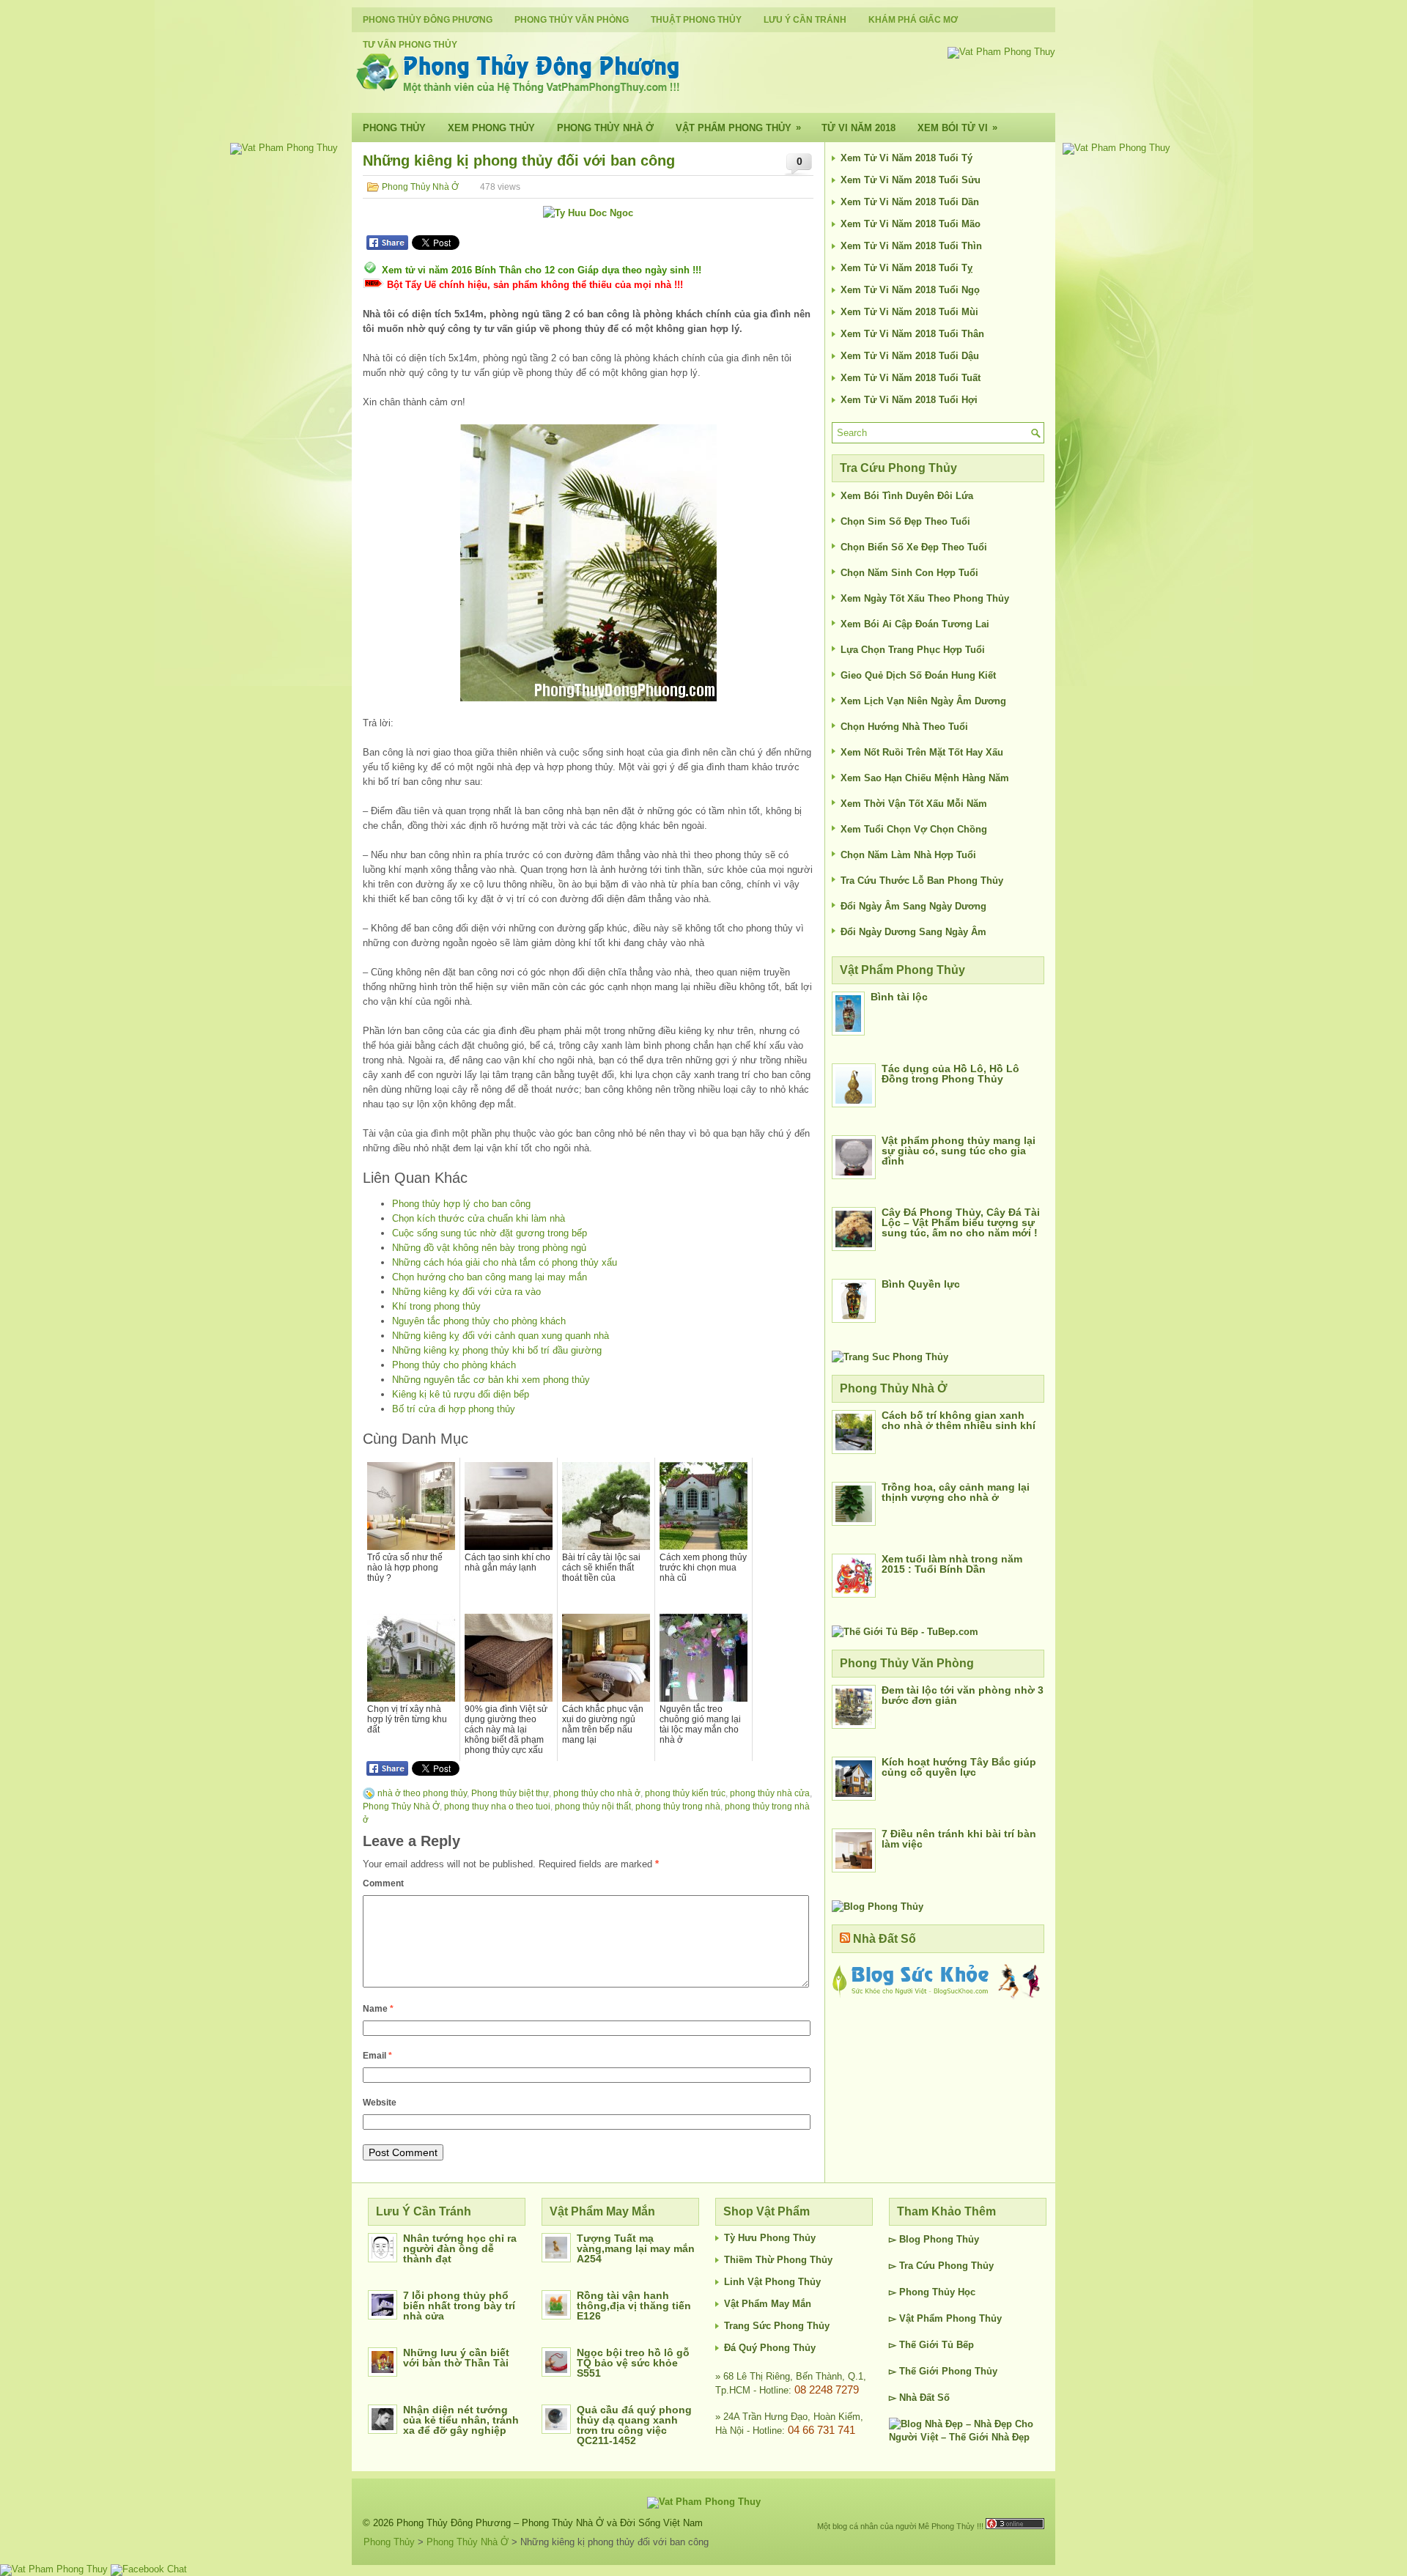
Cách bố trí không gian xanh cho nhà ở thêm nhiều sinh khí (959, 1420)
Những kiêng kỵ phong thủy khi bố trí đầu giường (497, 1350)
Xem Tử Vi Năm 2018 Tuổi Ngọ (910, 290)
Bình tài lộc (899, 997)
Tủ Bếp (958, 2345)
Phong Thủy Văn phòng (572, 20)
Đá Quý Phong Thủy (770, 2348)
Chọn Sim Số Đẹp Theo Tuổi (905, 521)
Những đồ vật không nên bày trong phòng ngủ (489, 1248)
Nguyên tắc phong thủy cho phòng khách (479, 1321)
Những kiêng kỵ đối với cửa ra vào (466, 1292)
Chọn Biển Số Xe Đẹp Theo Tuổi (914, 547)
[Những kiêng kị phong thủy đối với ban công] (588, 563)
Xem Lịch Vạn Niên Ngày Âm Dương (923, 701)
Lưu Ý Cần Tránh (805, 20)
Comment (383, 1883)
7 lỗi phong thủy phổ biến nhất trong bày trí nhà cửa (459, 2306)
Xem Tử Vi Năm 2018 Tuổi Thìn (911, 246)
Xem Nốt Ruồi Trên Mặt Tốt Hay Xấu (922, 752)
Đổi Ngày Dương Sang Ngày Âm (913, 932)
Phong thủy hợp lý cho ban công (461, 1204)
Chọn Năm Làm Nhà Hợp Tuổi (908, 855)
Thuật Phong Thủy (696, 20)
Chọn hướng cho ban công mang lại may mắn (490, 1277)
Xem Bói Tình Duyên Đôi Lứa (907, 496)
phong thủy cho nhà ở (597, 1793)
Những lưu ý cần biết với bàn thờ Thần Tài (456, 2358)
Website (380, 2103)
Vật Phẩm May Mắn (768, 2304)
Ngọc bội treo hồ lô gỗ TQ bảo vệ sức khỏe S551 (633, 2363)
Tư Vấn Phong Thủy (410, 45)
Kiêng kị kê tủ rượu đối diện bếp (461, 1394)
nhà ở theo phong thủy (422, 1793)
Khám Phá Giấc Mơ (913, 20)
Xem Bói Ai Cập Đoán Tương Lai (915, 624)
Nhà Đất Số (885, 1939)
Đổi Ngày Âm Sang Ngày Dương (913, 906)
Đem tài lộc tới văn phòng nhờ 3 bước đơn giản (963, 1695)
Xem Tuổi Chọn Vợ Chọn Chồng (914, 829)
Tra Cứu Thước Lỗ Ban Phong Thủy (922, 881)
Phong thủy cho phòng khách (454, 1365)
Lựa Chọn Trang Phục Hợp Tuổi (913, 650)
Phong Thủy (394, 128)
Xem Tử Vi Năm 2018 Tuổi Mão (911, 224)
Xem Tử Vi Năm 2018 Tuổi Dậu (910, 356)
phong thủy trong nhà (678, 1806)
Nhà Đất (917, 2398)
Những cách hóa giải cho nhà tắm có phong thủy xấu (505, 1262)
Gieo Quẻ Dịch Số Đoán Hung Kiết (918, 675)
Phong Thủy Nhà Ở (605, 128)
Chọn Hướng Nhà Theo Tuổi (904, 727)
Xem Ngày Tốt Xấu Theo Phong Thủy (925, 598)
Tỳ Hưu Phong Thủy (770, 2238)
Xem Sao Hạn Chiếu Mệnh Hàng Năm (925, 778)
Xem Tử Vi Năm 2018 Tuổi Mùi (909, 312)
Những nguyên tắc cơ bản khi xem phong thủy (491, 1380)
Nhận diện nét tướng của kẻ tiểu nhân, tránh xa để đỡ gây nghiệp (461, 2420)
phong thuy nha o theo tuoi (497, 1806)
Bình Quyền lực (921, 1284)
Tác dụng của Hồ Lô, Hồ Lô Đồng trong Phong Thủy (950, 1074)
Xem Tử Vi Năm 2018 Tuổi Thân (912, 334)
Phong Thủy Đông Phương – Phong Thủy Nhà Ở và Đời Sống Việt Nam (550, 2523)
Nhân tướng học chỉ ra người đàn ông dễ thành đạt (460, 2248)
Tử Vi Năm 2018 (858, 128)
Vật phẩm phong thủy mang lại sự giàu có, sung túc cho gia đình (959, 1151)
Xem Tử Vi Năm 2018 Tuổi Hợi (909, 400)
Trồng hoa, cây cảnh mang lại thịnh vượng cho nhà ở (956, 1492)
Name (378, 2009)
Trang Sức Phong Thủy (777, 2326)
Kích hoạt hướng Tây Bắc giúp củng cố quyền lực (959, 1767)
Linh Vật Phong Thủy (772, 2282)
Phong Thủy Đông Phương (428, 20)
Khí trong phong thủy (436, 1306)
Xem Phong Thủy (491, 128)
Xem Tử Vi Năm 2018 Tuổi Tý (906, 158)
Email (377, 2056)
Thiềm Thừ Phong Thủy (778, 2260)
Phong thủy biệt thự (510, 1793)
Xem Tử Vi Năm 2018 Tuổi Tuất (911, 378)
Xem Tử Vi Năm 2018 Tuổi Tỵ (906, 268)
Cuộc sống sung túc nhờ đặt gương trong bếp (490, 1233)
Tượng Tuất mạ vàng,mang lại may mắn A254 (636, 2248)
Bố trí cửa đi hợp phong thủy (454, 1409)
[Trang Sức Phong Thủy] (890, 1357)
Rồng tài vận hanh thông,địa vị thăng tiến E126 (634, 2306)
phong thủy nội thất (593, 1806)
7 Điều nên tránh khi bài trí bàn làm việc (959, 1839)
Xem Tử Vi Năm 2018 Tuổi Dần (910, 202)
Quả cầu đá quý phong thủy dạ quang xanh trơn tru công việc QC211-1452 (634, 2425)
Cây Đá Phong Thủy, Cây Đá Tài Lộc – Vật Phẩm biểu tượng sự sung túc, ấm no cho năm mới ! (961, 1222)
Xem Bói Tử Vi (957, 128)
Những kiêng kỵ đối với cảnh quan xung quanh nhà (501, 1336)
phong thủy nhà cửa (770, 1793)
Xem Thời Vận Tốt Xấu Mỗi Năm (914, 804)
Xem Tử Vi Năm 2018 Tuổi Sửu (911, 180)
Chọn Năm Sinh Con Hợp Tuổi (909, 573)
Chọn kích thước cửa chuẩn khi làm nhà (479, 1218)
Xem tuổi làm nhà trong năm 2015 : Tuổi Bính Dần (952, 1564)
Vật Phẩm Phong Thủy (738, 128)
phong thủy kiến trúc (685, 1793)
